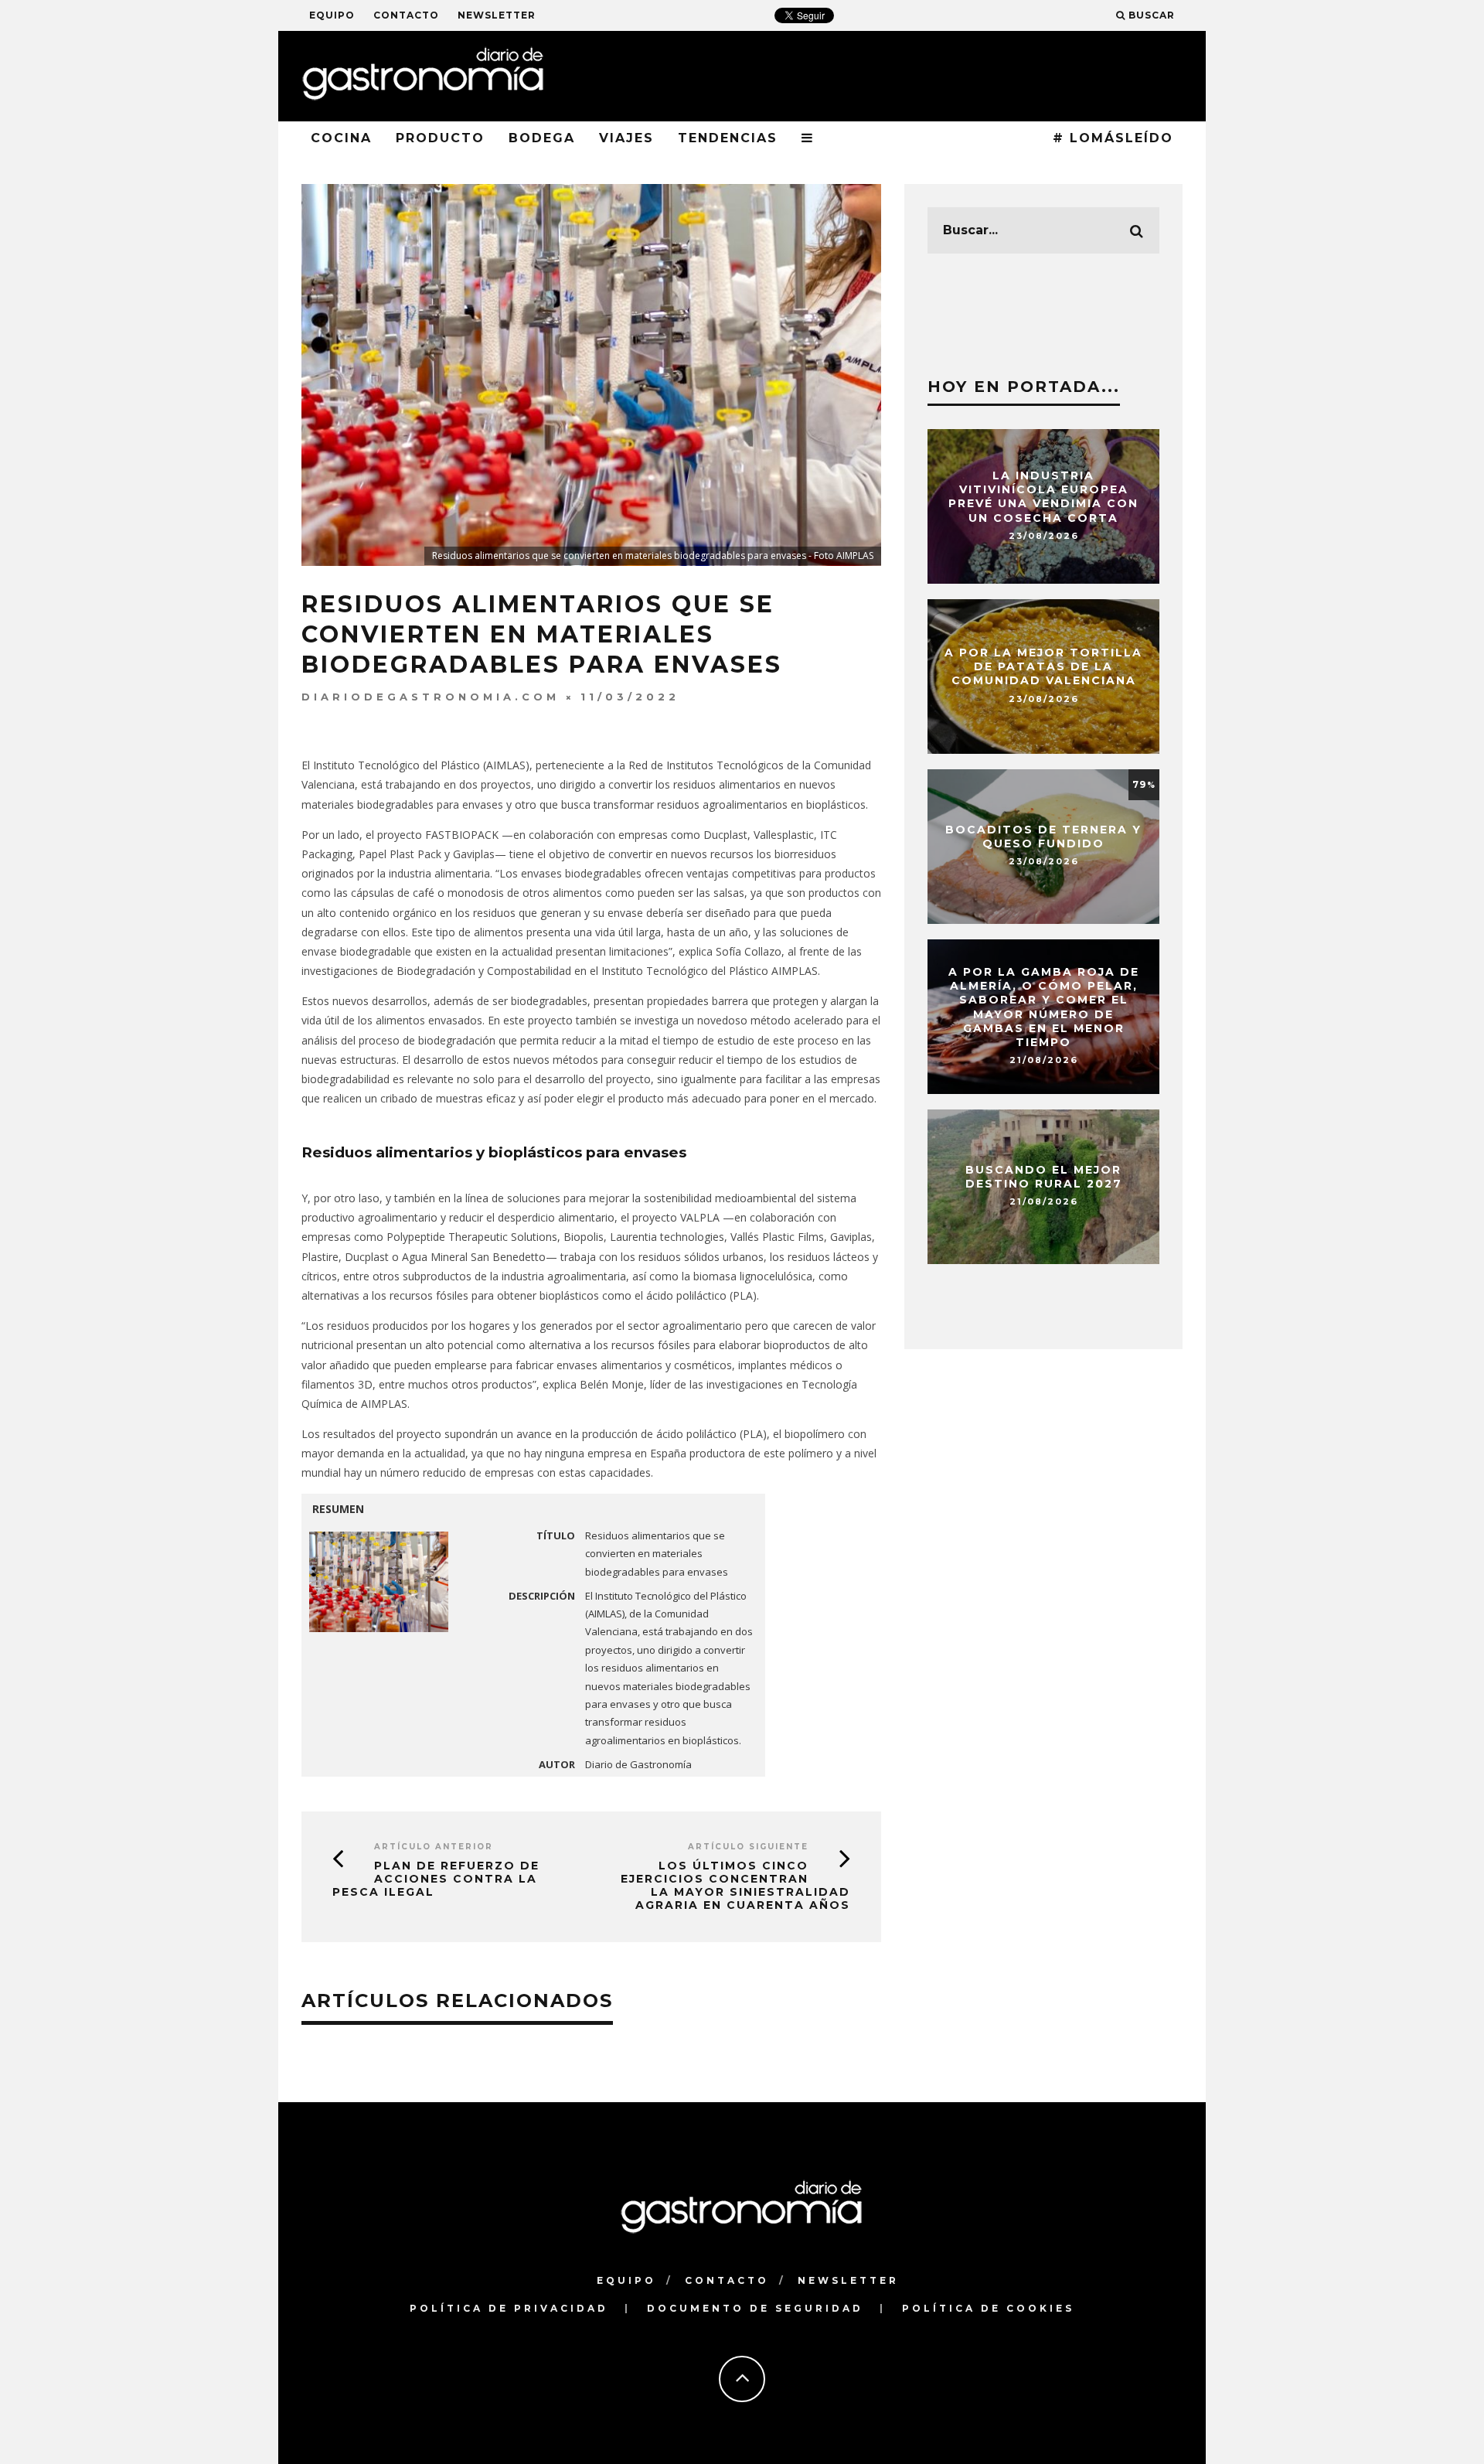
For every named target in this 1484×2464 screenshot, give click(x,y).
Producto (440, 138)
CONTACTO (406, 15)
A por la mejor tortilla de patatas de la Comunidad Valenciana (1043, 666)
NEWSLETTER (497, 15)
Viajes (626, 138)
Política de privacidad (509, 2308)
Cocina (341, 138)
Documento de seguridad (755, 2308)
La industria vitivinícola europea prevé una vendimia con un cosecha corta (1043, 497)
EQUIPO (332, 15)
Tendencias (728, 138)
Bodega (542, 138)
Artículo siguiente (748, 1847)
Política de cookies (988, 2308)
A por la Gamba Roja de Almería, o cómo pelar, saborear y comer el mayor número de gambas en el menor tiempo (1044, 1007)
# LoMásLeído (1113, 138)
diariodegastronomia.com (431, 697)
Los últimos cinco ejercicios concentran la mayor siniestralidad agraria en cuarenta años (735, 1885)
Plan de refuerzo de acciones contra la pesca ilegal (436, 1879)
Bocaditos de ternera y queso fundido (1043, 837)
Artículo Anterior (434, 1847)
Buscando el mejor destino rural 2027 (1044, 1177)
